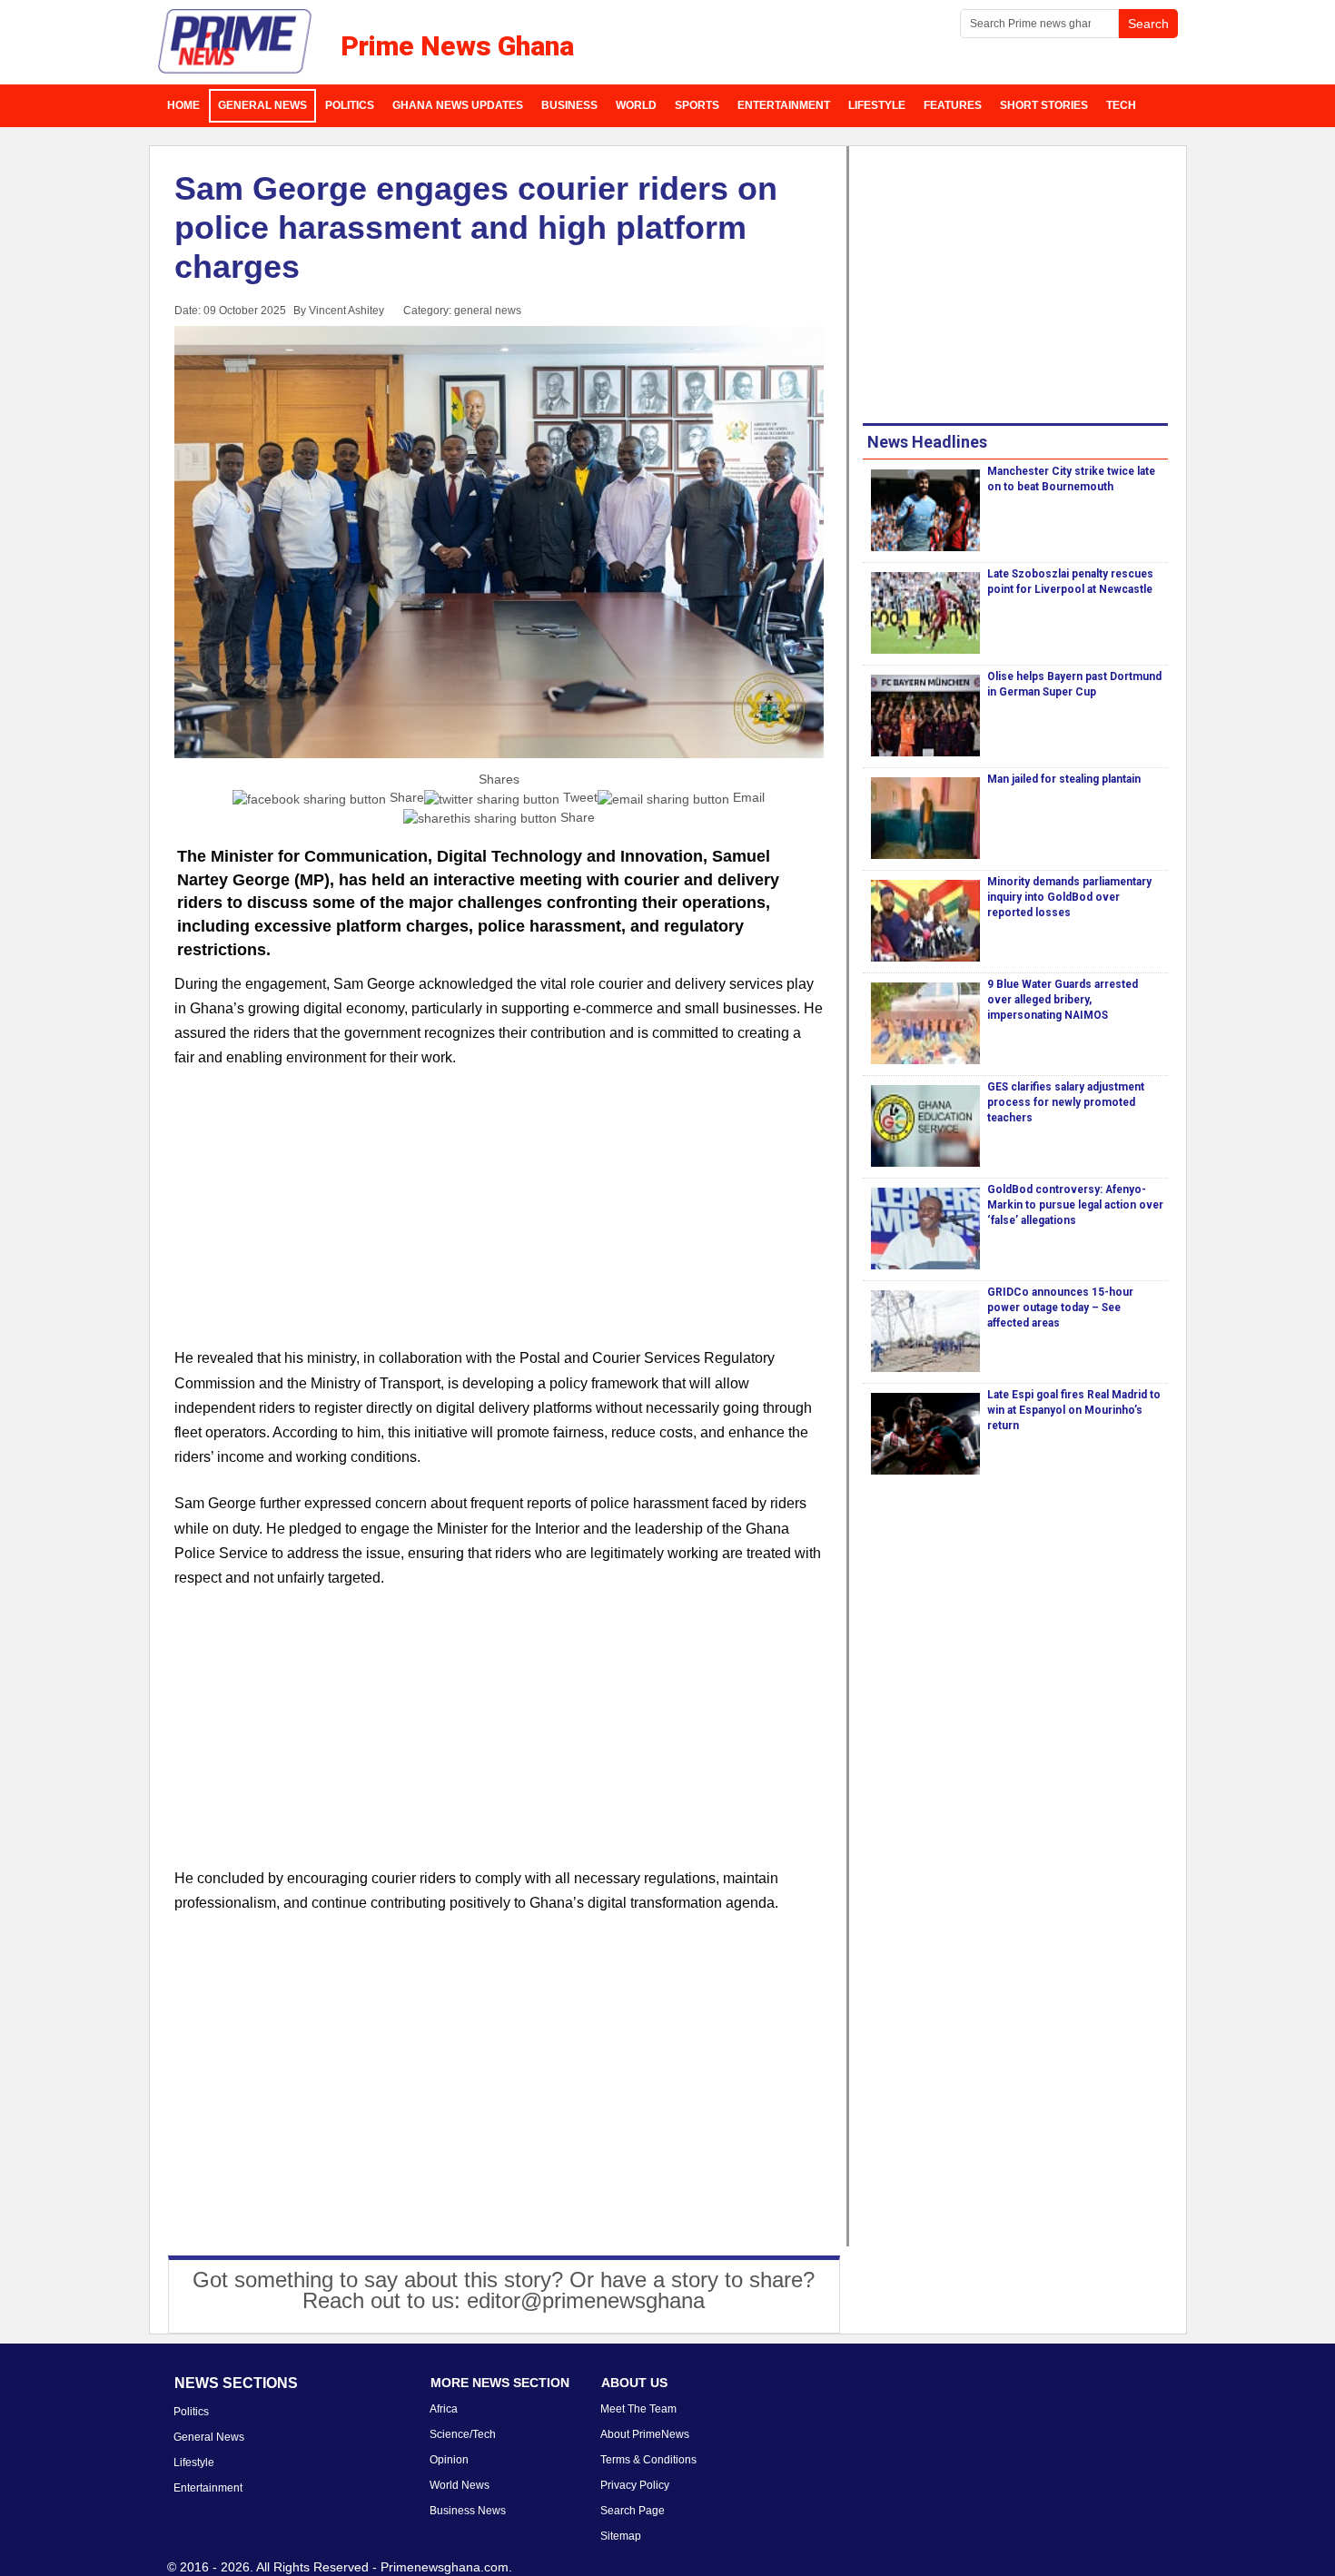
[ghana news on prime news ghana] (236, 42)
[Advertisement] (499, 1219)
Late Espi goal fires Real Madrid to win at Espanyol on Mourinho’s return (1074, 1410)
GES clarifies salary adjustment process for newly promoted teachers (1066, 1102)
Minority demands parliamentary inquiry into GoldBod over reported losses (1069, 897)
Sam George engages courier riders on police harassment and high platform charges (476, 227)
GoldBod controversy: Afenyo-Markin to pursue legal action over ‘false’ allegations (1075, 1205)
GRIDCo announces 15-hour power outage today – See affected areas (1060, 1308)
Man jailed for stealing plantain (1064, 779)
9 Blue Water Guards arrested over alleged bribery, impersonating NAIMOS (1063, 1000)
